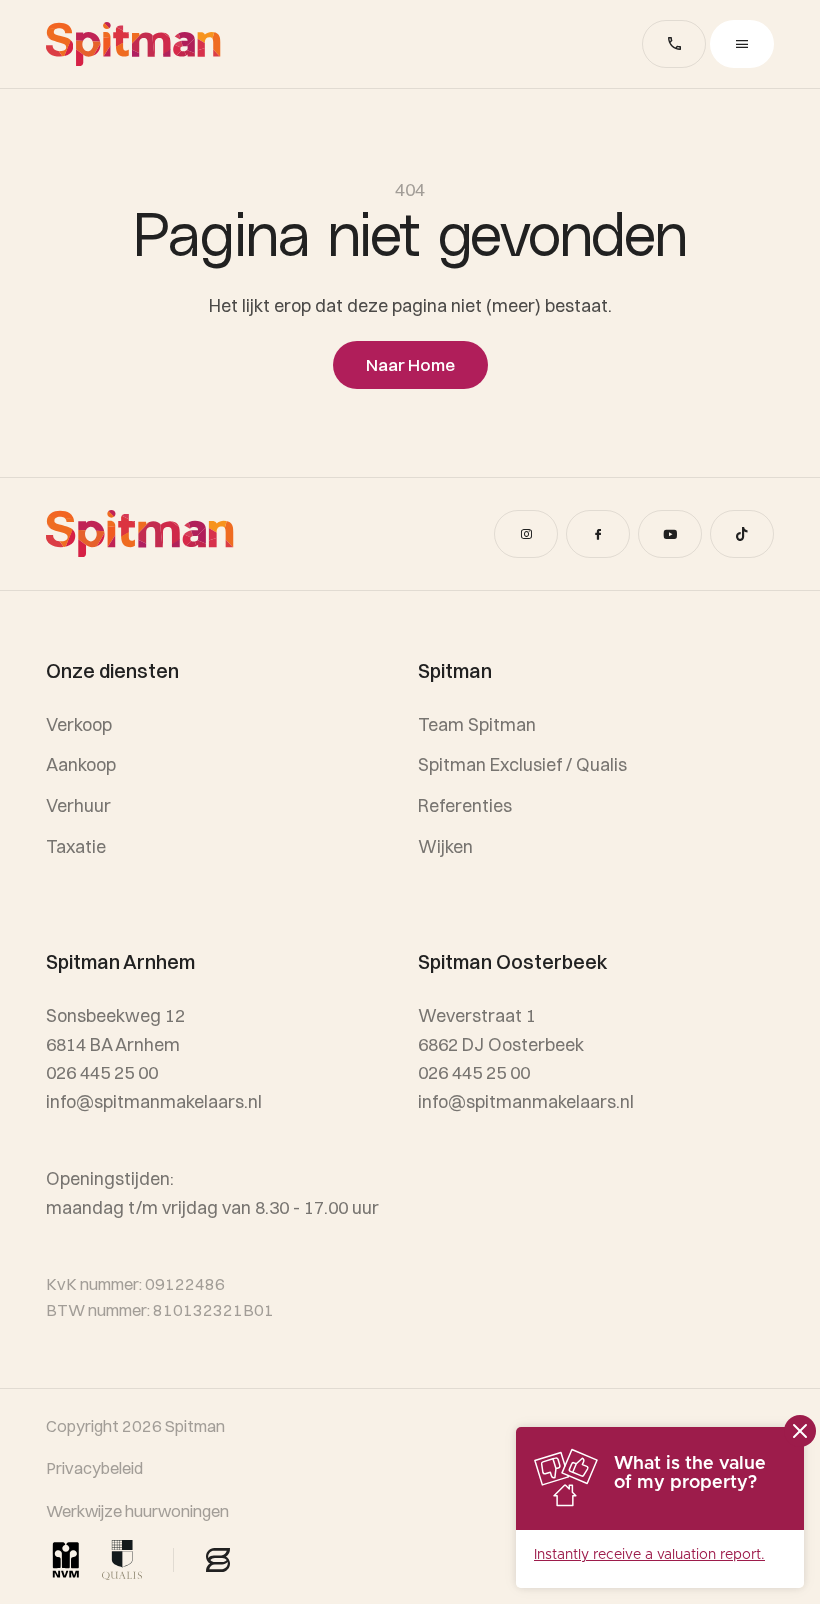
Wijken (445, 846)
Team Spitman (477, 724)
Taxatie (76, 846)
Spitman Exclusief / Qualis (522, 764)
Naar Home (410, 364)
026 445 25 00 (474, 1072)
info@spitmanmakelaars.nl (526, 1101)
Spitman (195, 1426)
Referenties (465, 805)
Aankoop (81, 764)
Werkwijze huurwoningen (137, 1511)
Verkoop (79, 724)
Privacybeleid (94, 1468)
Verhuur (78, 805)
